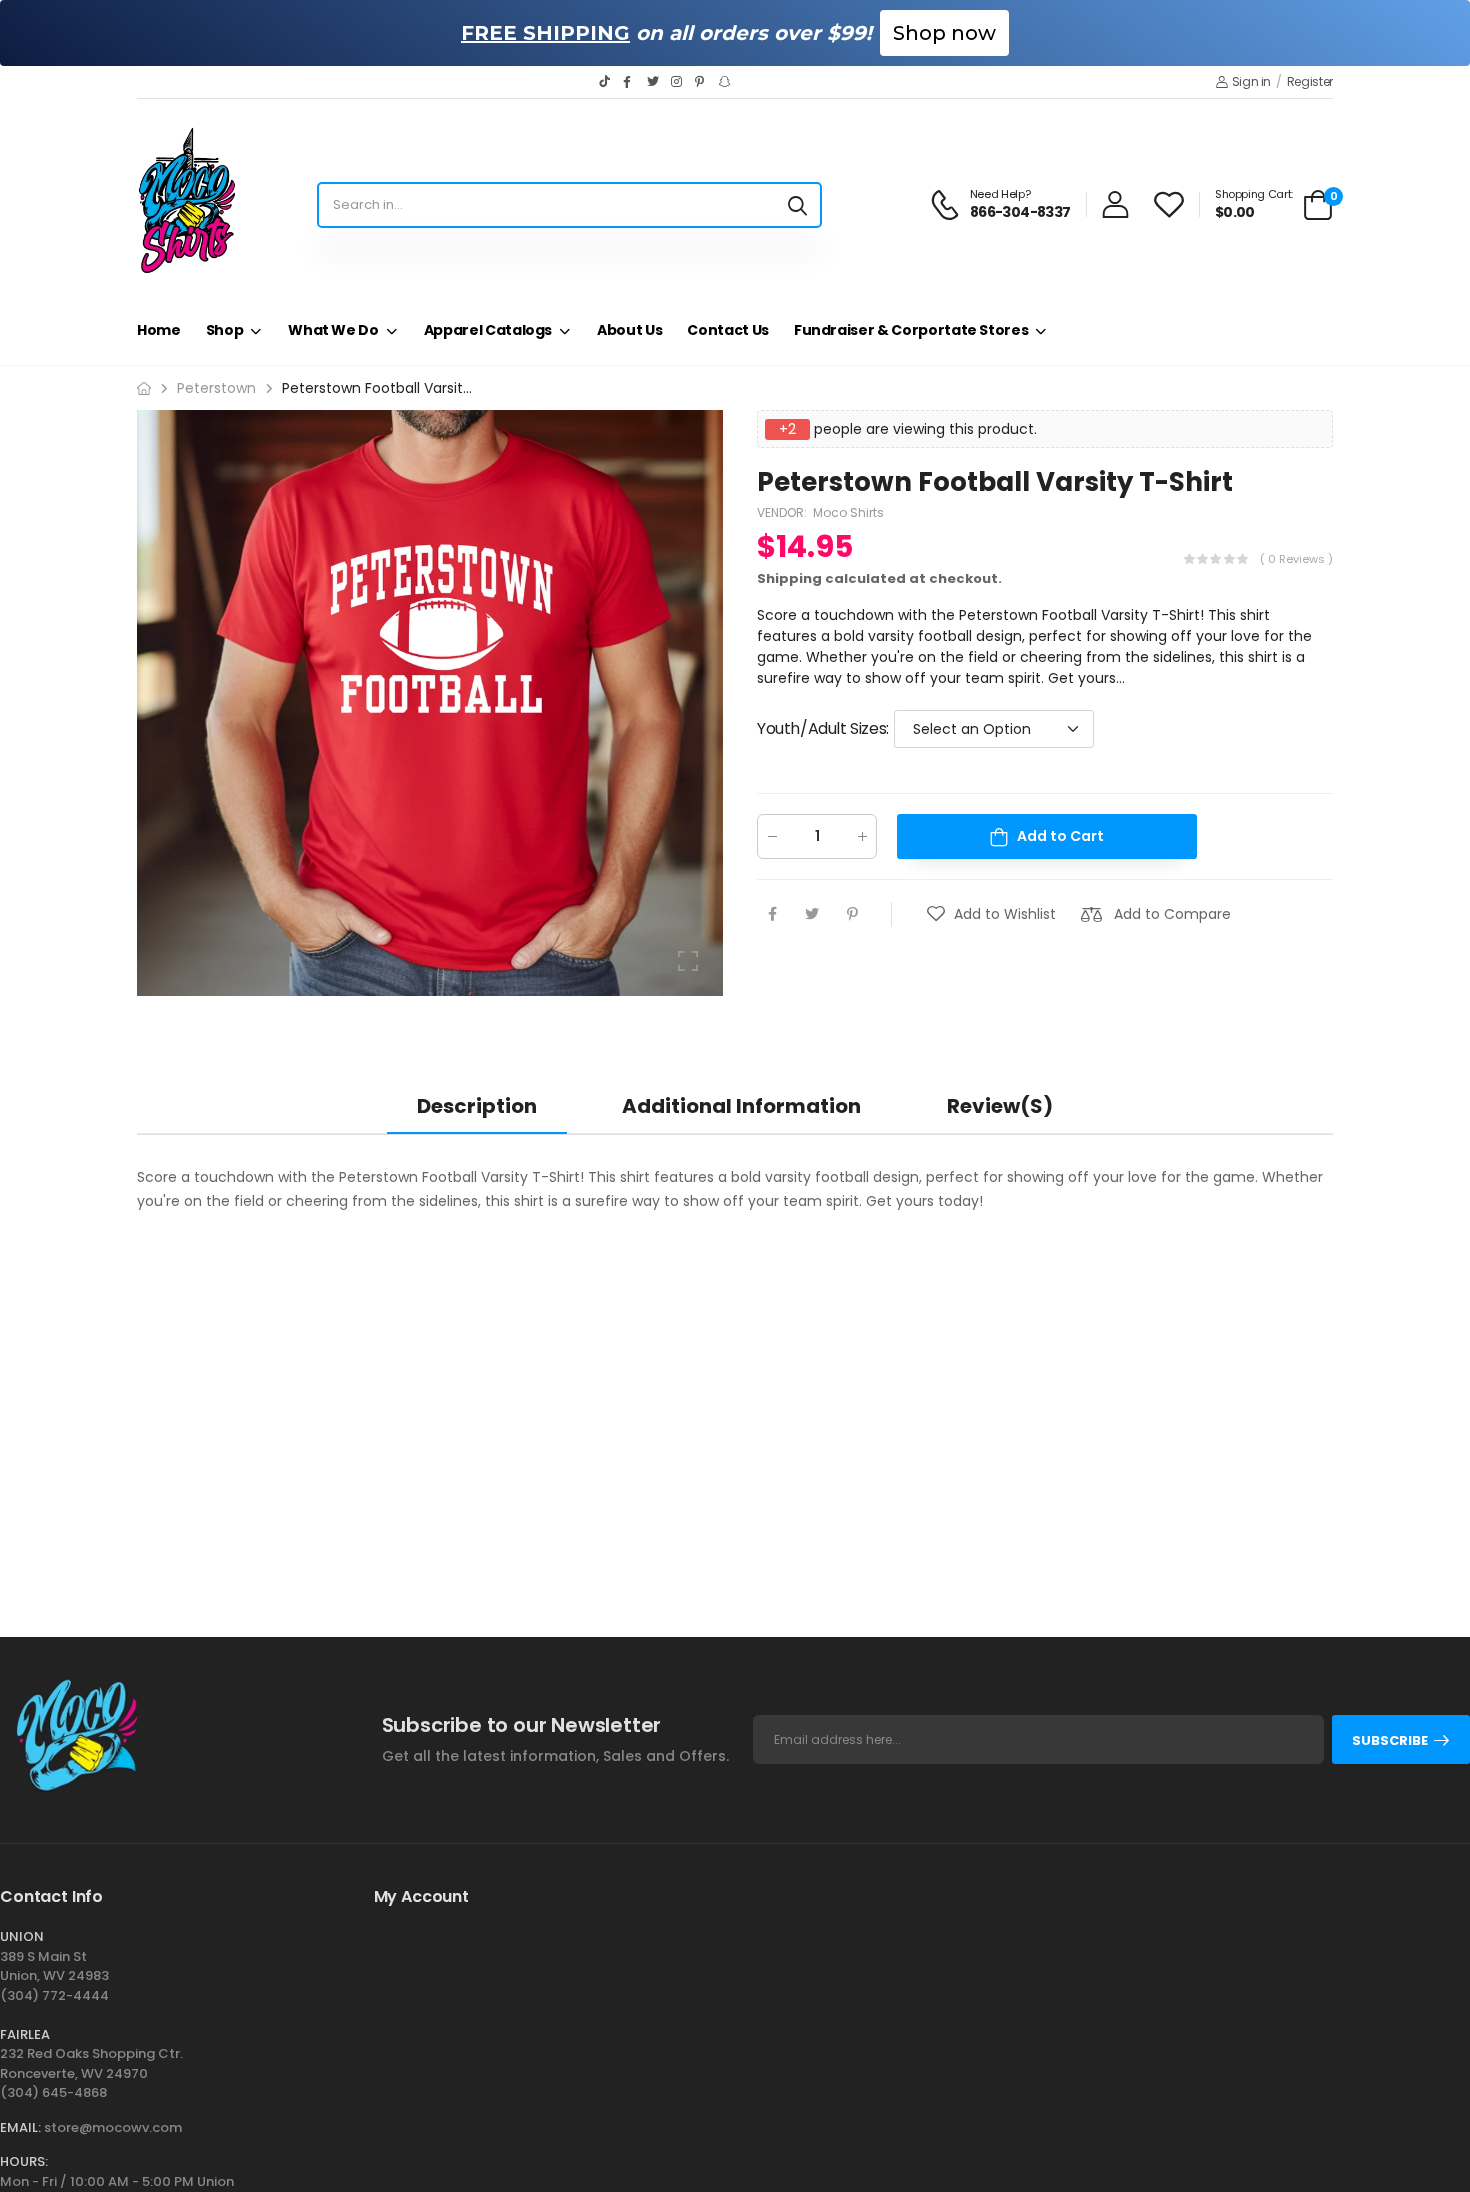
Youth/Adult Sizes (823, 728)
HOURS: (24, 2161)
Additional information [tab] (741, 1106)
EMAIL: (20, 2127)
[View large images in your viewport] (688, 961)
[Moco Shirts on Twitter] (654, 82)
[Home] (144, 388)
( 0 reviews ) (1296, 559)
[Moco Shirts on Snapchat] (726, 82)
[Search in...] (797, 205)
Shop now (944, 33)
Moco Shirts (848, 512)
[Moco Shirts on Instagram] (678, 82)
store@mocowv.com (113, 2127)
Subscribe (1390, 1740)
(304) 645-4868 (53, 2092)
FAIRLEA (25, 2034)
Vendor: (783, 512)
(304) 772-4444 (54, 1995)
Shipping (789, 578)
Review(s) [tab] (1000, 1106)
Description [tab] (477, 1106)
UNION (22, 1936)
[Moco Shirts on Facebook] (630, 82)
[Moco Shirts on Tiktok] (606, 82)
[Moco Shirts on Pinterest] (702, 82)
